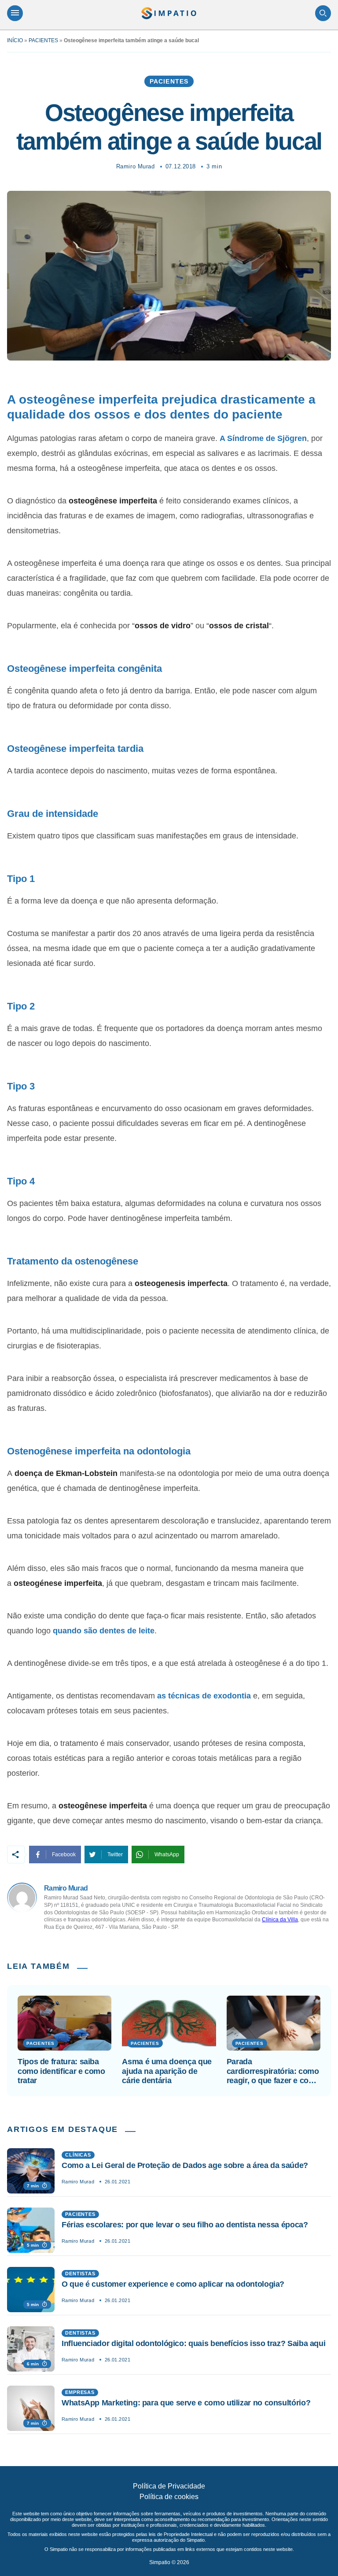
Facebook (64, 1855)
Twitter (115, 1855)
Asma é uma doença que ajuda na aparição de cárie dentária (167, 2071)
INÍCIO (15, 40)
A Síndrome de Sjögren (263, 438)
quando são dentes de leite (104, 1631)
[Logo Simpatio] (169, 13)
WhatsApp (167, 1855)
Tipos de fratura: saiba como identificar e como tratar (61, 2071)
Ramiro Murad (135, 166)
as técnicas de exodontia (204, 1696)
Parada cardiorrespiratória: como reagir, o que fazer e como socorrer (274, 2071)
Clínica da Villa (280, 1920)
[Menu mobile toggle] (15, 13)
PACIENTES (43, 40)
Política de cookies (169, 2497)
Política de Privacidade (169, 2486)
